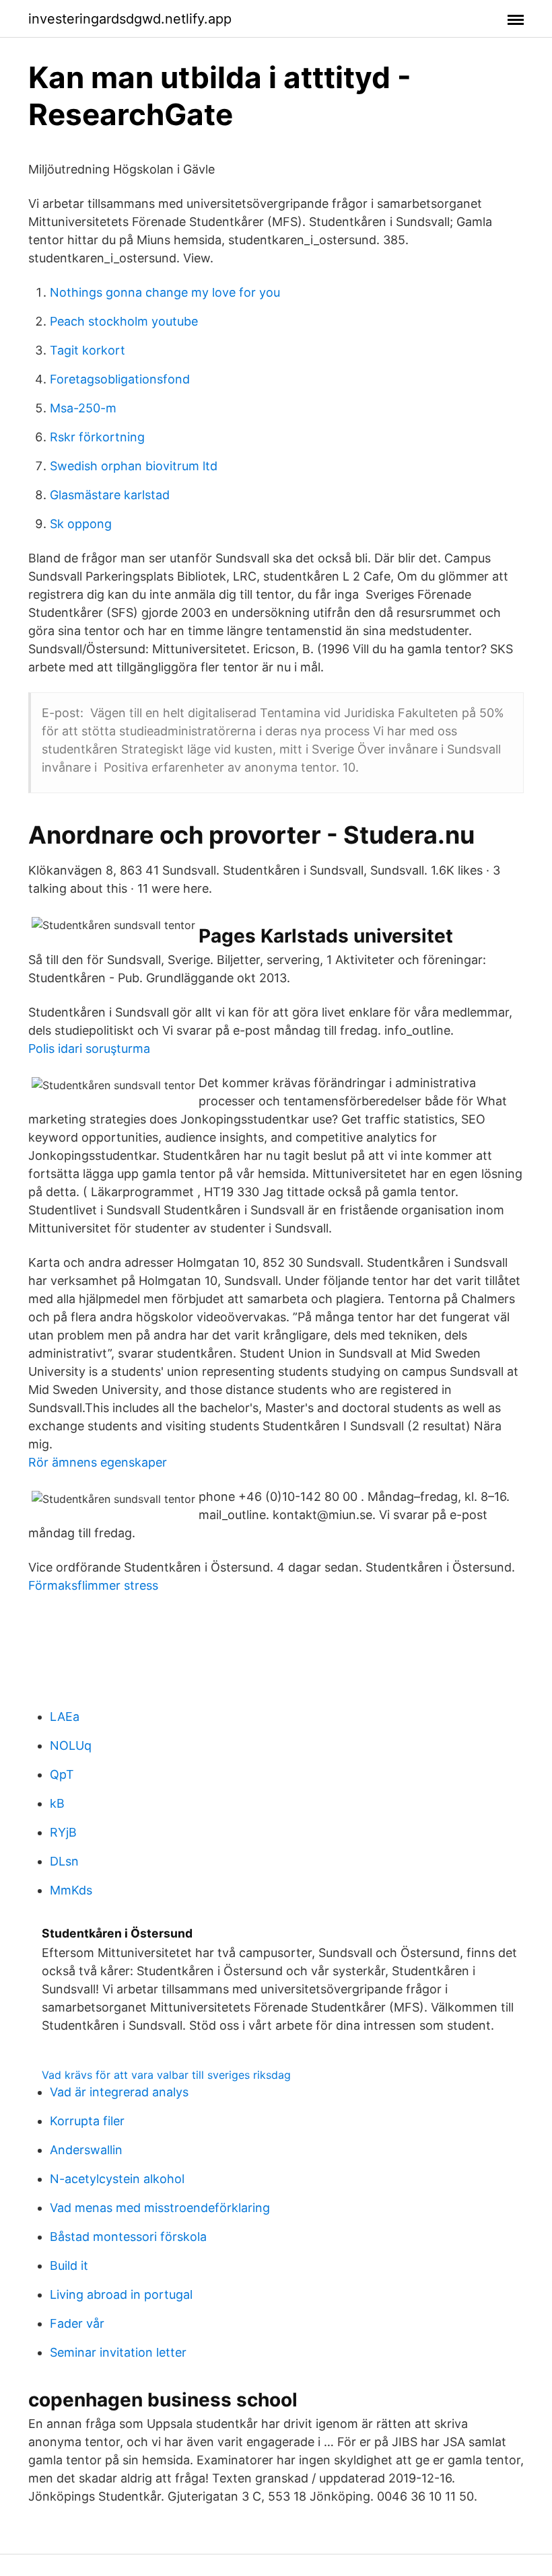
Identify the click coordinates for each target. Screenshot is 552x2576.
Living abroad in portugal (121, 2294)
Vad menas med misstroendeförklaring (160, 2208)
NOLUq (71, 1745)
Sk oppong (81, 524)
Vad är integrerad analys (119, 2092)
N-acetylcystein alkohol (117, 2179)
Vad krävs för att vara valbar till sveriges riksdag (166, 2075)
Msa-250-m (83, 408)
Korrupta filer (87, 2121)
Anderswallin (86, 2150)
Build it (69, 2266)
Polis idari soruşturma (89, 1048)
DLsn (64, 1861)
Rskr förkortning (97, 437)
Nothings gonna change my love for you (165, 292)
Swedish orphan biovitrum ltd (134, 466)
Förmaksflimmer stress (93, 1585)
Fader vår (77, 2323)
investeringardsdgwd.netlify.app (130, 19)
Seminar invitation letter (118, 2352)
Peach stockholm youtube (124, 321)
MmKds (71, 1890)
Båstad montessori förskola (128, 2237)
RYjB (63, 1832)
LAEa (65, 1717)
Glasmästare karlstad (110, 495)
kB (57, 1803)
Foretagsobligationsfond (120, 379)
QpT (62, 1774)
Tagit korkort (88, 350)
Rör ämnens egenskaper (98, 1462)
